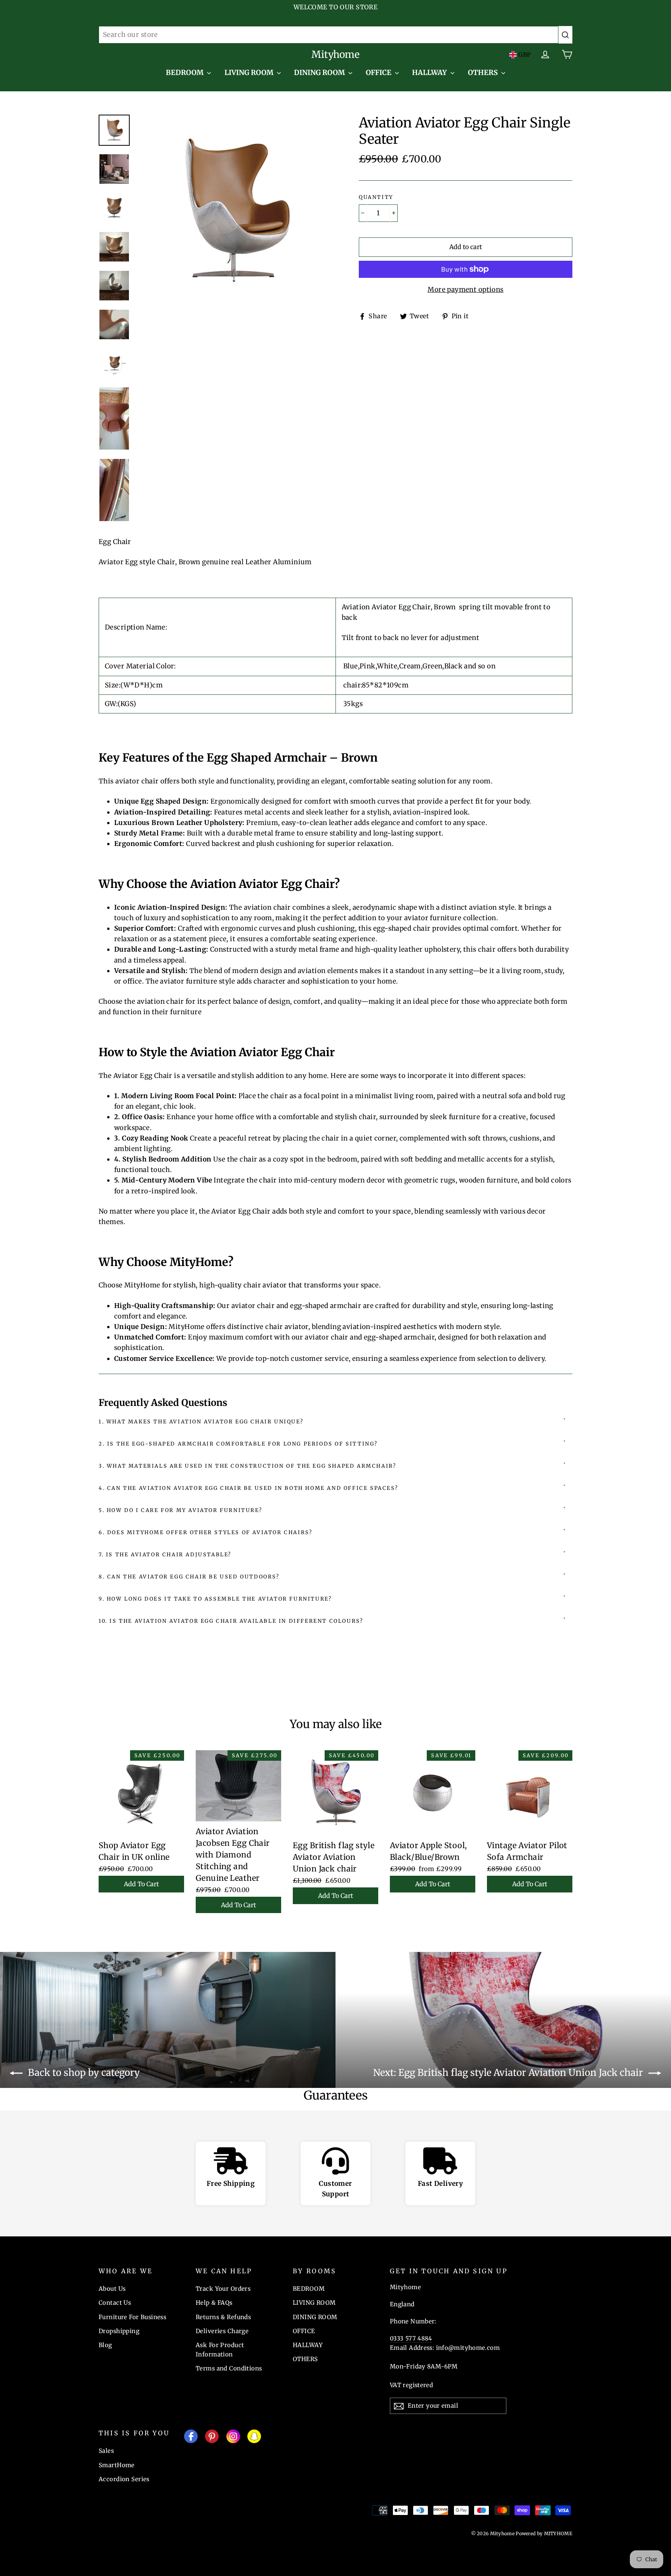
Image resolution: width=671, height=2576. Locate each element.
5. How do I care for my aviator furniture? (180, 1510)
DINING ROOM (320, 72)
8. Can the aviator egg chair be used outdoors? (189, 1577)
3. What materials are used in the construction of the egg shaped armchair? (247, 1466)
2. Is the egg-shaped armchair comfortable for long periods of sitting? (238, 1444)
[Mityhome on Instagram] (233, 2438)
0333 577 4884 (411, 2338)
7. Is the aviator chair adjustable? (165, 1555)
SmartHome (117, 2465)
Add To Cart (141, 1884)
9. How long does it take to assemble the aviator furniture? (215, 1599)
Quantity (376, 197)
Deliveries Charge (222, 2331)
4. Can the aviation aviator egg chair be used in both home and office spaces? (248, 1488)
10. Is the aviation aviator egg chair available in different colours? (231, 1621)
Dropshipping (119, 2331)
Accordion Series (124, 2479)
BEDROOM (185, 72)
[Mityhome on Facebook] (191, 2438)
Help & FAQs (214, 2303)
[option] (234, 211)
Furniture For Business (132, 2317)
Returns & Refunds (223, 2317)
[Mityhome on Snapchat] (254, 2438)
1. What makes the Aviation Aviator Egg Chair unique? (201, 1422)
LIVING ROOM (250, 72)
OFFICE (379, 72)
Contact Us (115, 2303)
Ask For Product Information (220, 2350)
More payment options (466, 290)
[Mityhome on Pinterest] (212, 2438)
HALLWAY (430, 72)
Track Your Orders (223, 2289)
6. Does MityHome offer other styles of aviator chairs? (205, 1532)
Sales (106, 2451)
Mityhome (335, 54)
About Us (112, 2289)
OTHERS (484, 72)
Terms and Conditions (229, 2368)
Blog (105, 2345)
